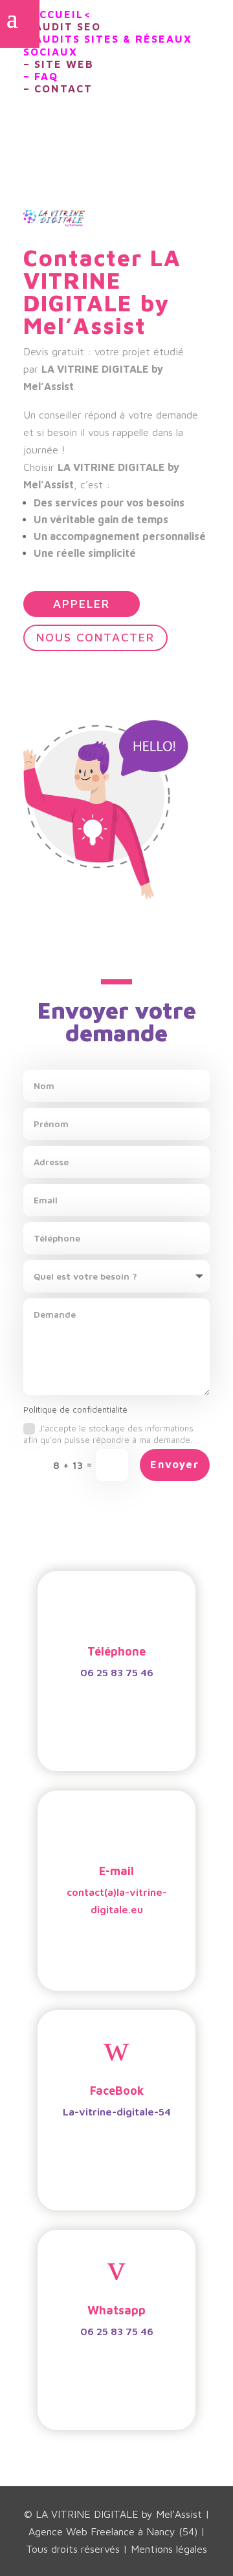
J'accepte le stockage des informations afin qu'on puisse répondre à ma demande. (109, 1434)
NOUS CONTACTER (95, 637)
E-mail (116, 1871)
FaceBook (117, 2091)
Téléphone (116, 1651)
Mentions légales (169, 2549)
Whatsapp (116, 2310)
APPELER (82, 604)
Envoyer (175, 1464)
